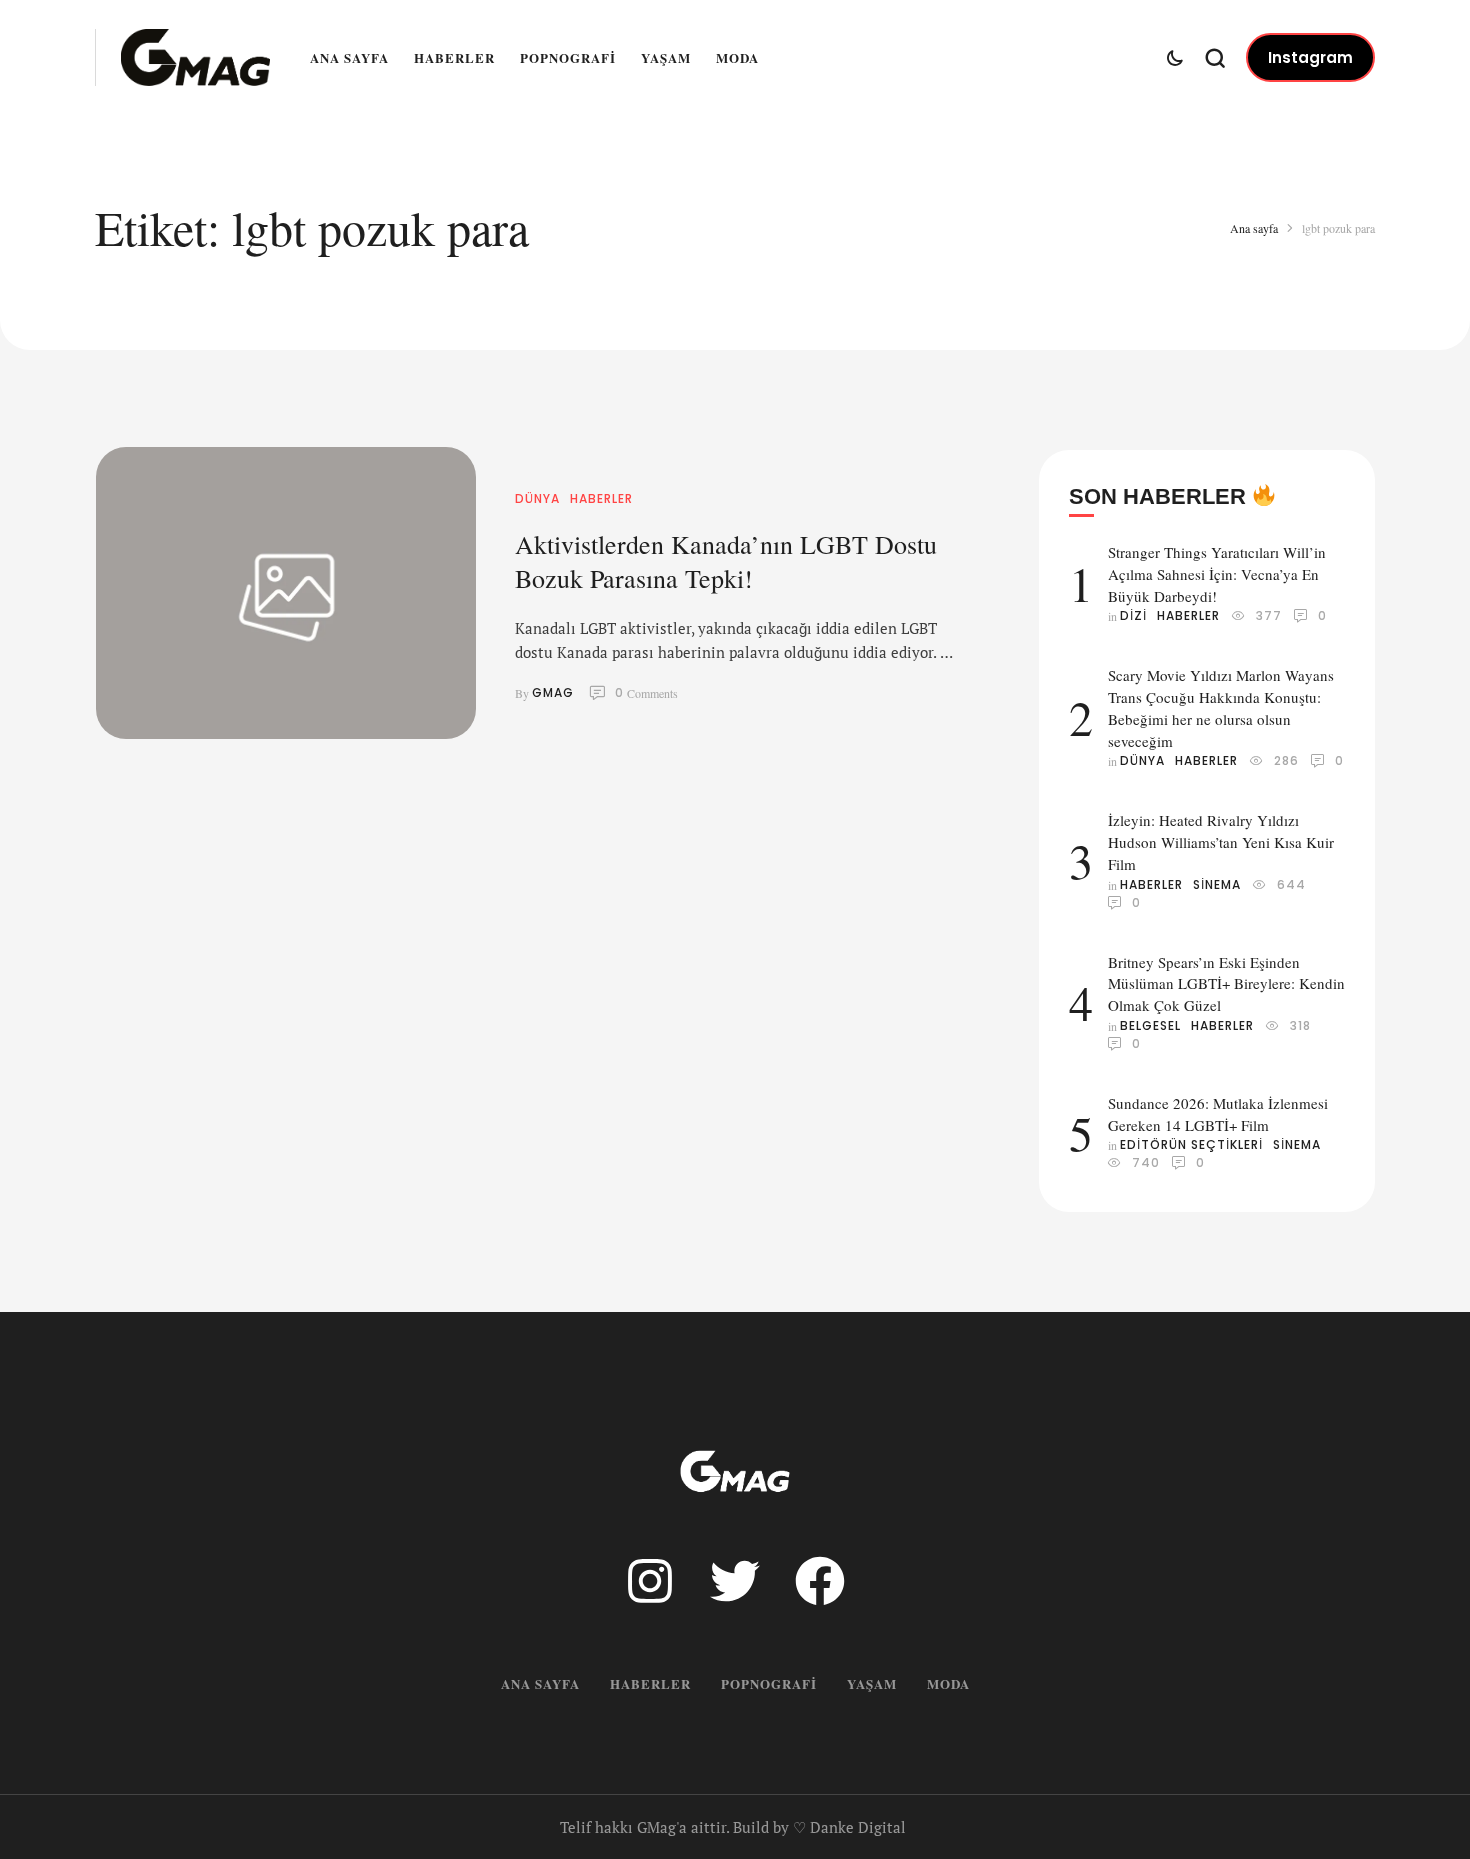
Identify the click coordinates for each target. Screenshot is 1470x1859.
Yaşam (666, 57)
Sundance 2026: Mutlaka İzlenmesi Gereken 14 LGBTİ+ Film (1218, 1114)
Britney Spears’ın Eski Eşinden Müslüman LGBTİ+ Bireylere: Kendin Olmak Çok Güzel (1226, 984)
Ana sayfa (349, 57)
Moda (737, 57)
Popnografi (568, 57)
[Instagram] (650, 1581)
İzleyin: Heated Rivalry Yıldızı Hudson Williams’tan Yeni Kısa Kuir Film (1221, 842)
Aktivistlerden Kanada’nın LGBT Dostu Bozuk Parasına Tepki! (726, 561)
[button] (1310, 58)
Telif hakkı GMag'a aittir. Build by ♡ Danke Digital (733, 1827)
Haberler (454, 57)
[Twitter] (735, 1581)
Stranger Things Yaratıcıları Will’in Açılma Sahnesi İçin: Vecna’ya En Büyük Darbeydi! (1217, 574)
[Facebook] (820, 1581)
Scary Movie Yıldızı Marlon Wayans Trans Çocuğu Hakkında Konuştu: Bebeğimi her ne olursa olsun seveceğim (1221, 707)
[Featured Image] (286, 593)
